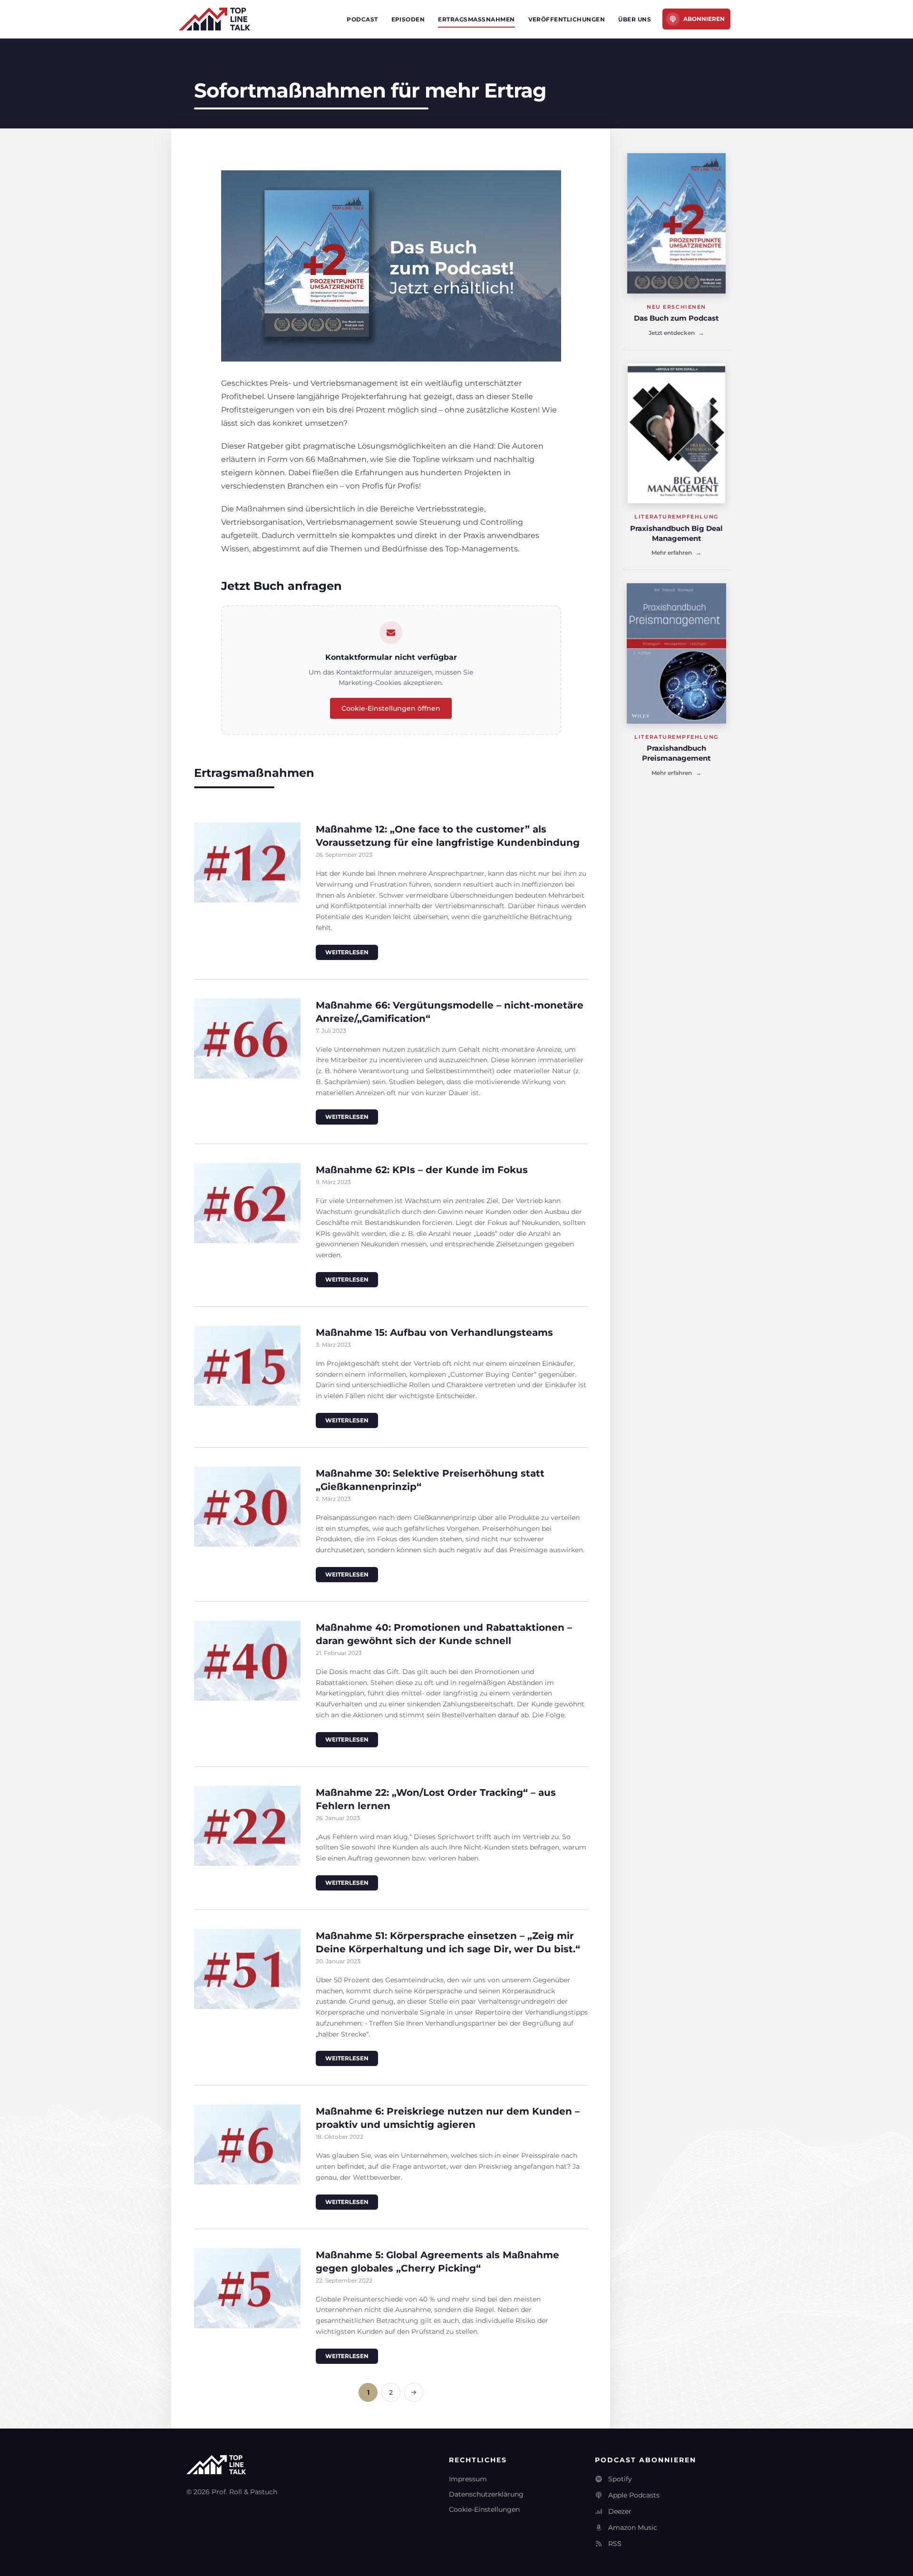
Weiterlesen (347, 952)
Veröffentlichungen (567, 19)
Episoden (408, 19)
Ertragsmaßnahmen (476, 19)
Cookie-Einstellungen (484, 2509)
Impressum (468, 2479)
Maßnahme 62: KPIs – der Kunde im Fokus (422, 1170)
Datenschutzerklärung (486, 2494)
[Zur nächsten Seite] (414, 2392)
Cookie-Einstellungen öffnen (391, 708)
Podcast (362, 19)
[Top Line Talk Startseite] (214, 19)
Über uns (635, 19)
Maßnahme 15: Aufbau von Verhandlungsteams (434, 1332)
